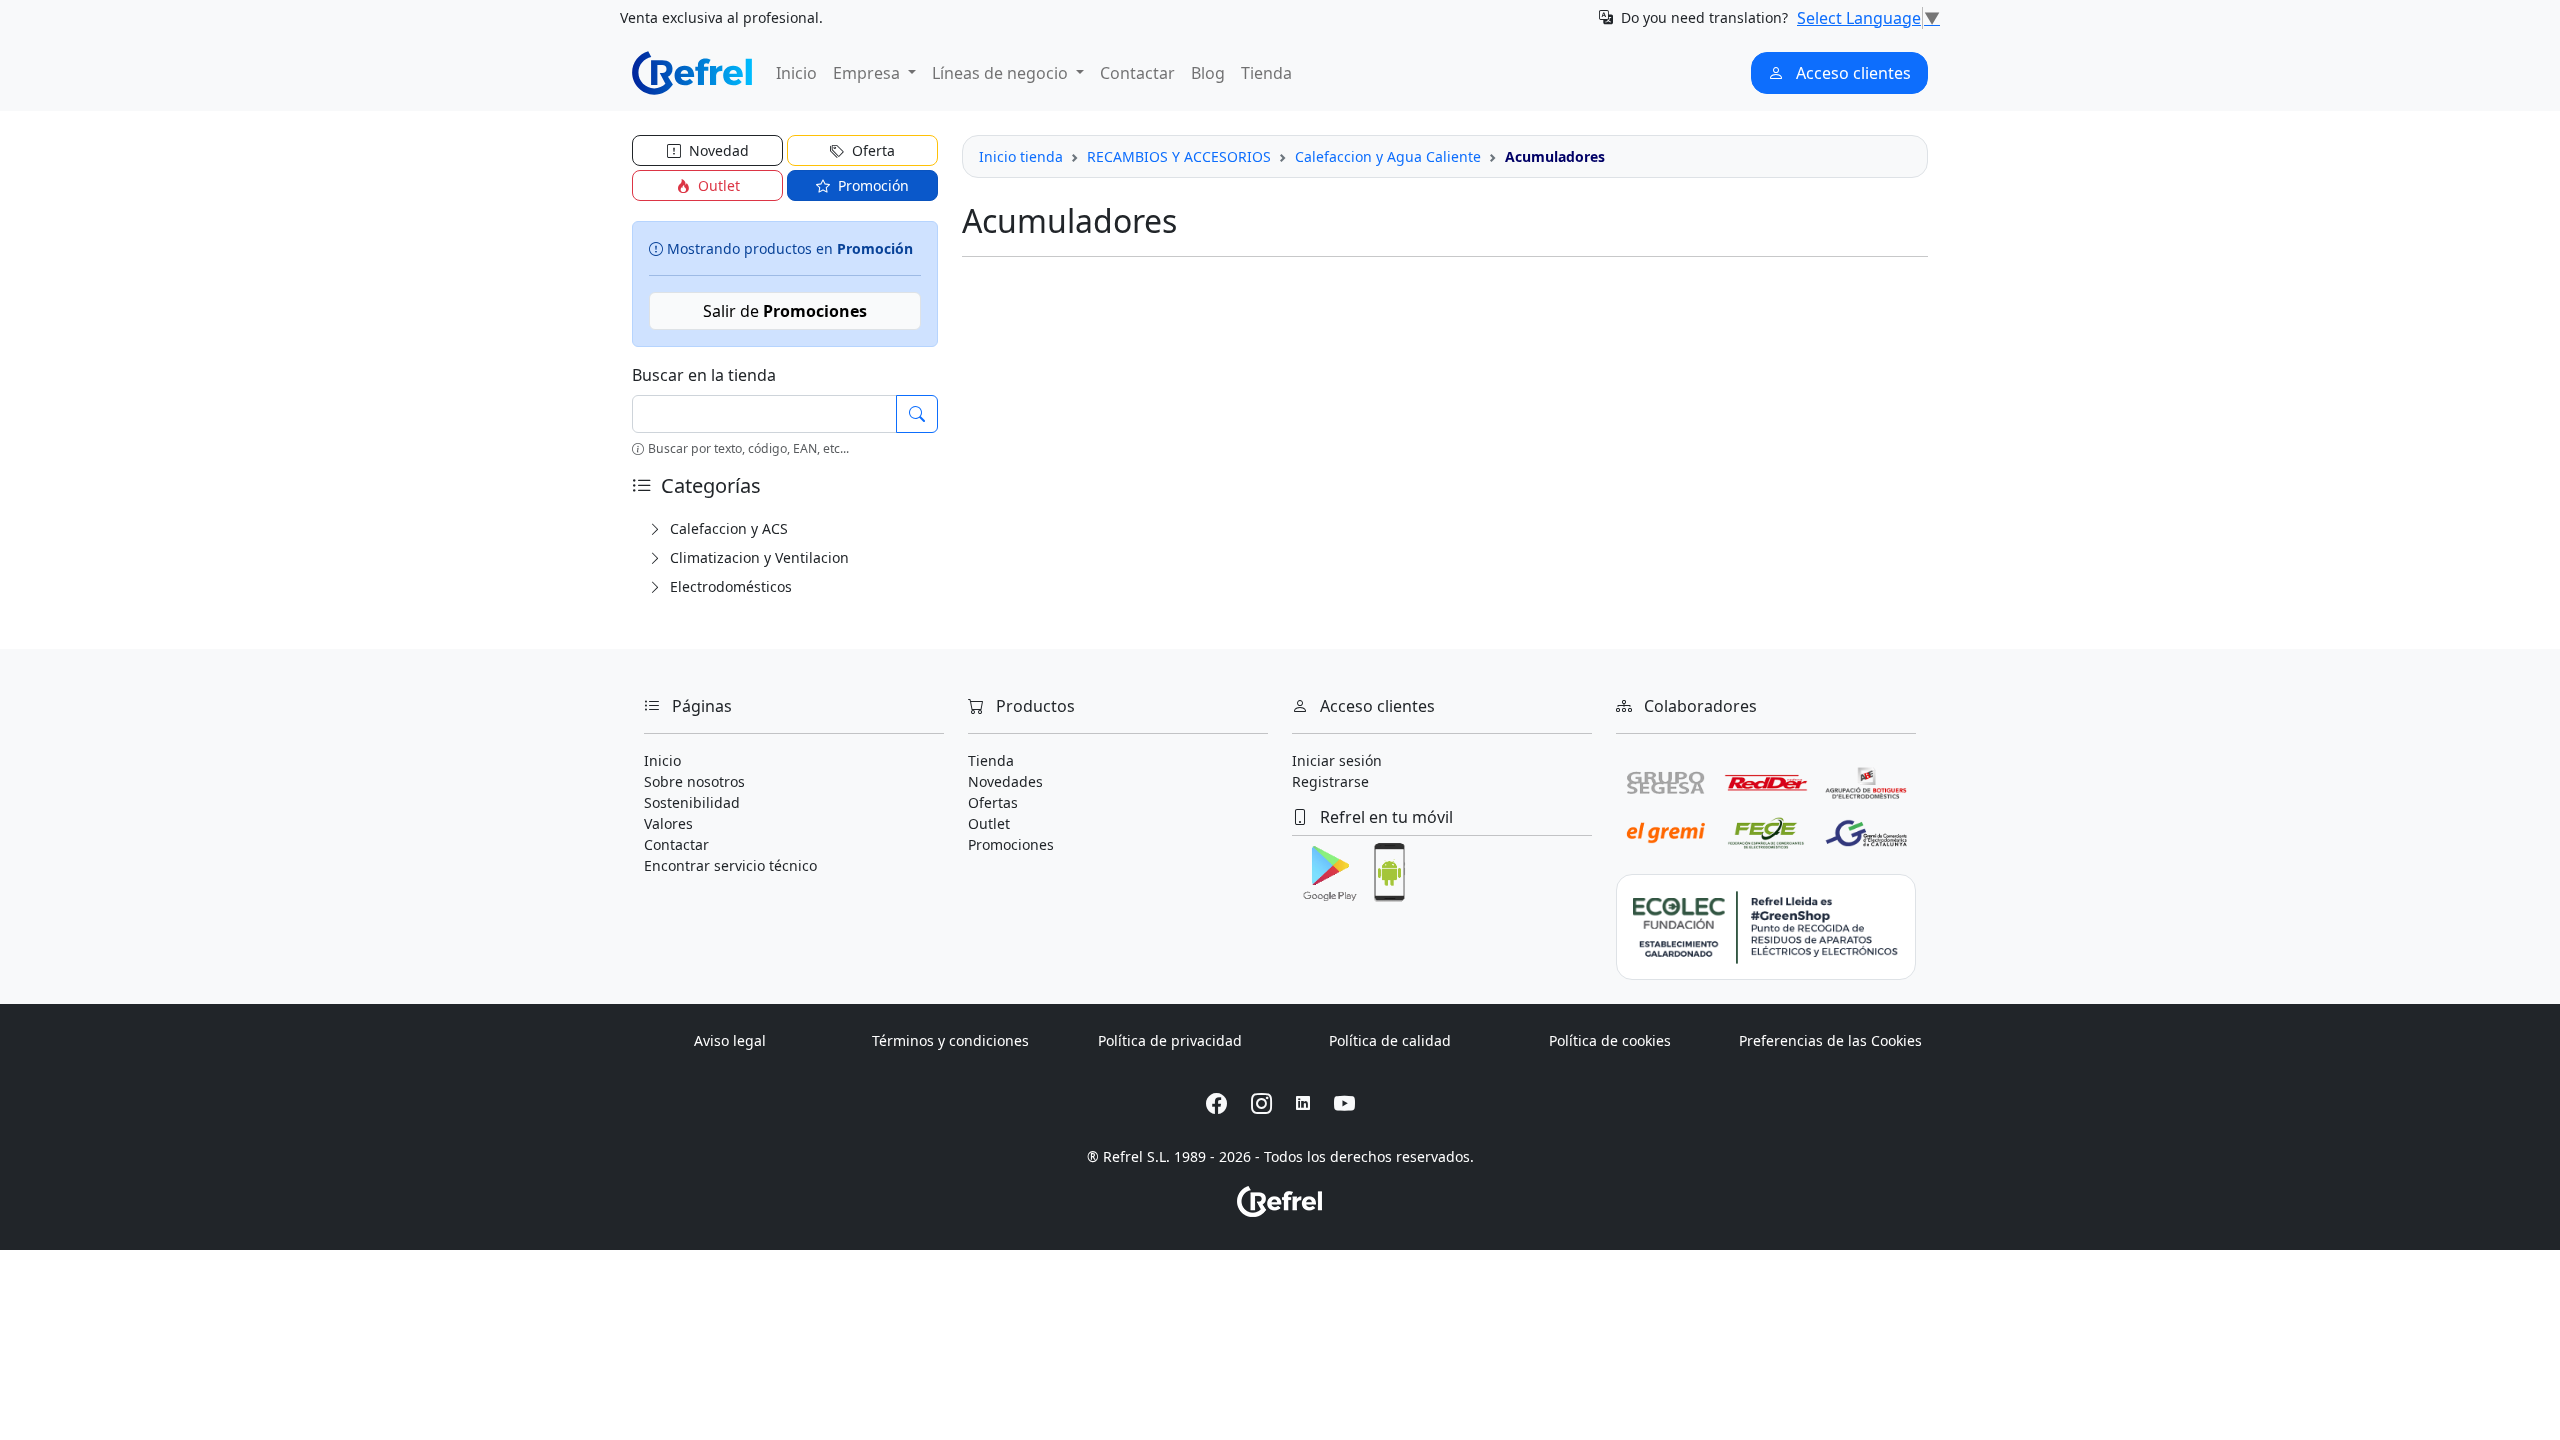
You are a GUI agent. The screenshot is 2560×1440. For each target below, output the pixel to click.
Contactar (1137, 73)
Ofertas (993, 802)
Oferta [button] (871, 150)
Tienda (1266, 73)
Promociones (1011, 844)
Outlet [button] (717, 185)
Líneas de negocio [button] (1002, 73)
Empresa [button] (868, 73)
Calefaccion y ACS (727, 528)
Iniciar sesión (1337, 760)
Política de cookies (1610, 1040)
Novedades (1005, 781)
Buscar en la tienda (704, 375)
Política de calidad (1390, 1040)
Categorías (708, 485)
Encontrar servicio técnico (730, 865)
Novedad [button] (717, 150)
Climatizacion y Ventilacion (757, 557)
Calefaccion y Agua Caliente (1388, 156)
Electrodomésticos (729, 586)
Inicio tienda (1021, 156)
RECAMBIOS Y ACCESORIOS (1179, 156)
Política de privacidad (1170, 1040)
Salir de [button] (785, 311)
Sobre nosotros (694, 781)
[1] (917, 414)
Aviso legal (730, 1040)
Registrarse (1330, 781)
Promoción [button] (871, 185)
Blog (1208, 73)
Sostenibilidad (692, 802)
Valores (668, 823)
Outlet (989, 823)
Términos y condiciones (950, 1040)
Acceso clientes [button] (1851, 73)
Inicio (796, 73)
